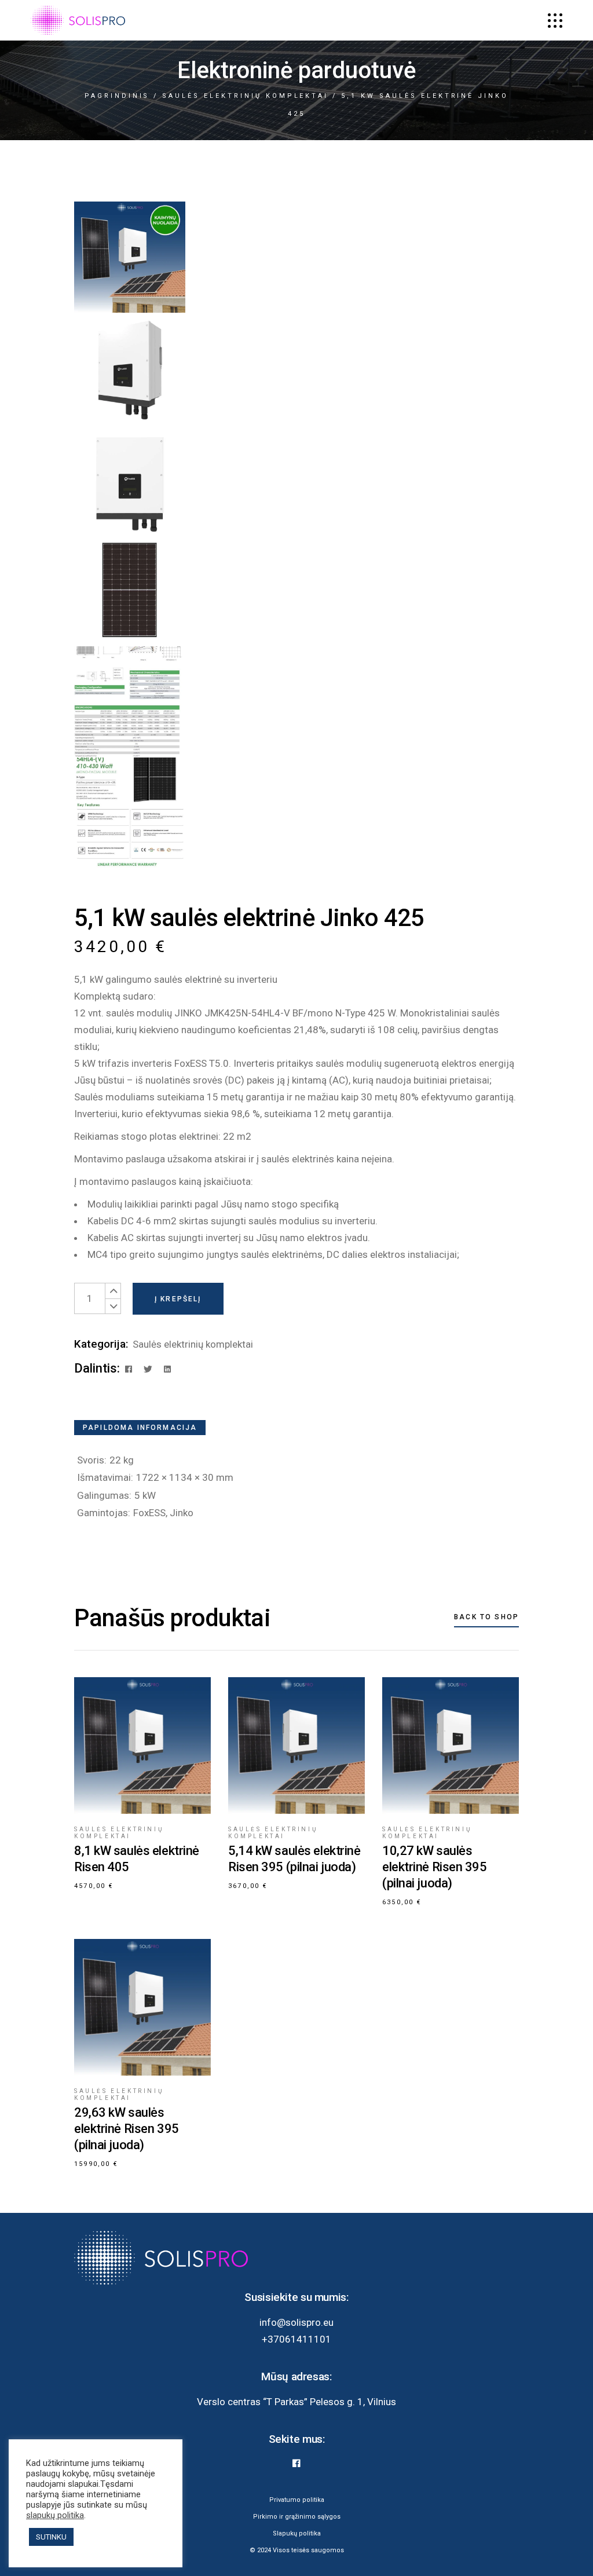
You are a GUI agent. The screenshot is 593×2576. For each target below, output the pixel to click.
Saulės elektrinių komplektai (193, 1344)
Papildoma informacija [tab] (140, 1428)
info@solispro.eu (296, 2322)
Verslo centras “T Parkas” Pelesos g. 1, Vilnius (296, 2402)
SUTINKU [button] (51, 2537)
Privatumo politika (297, 2500)
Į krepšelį (178, 1299)
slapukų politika (55, 2515)
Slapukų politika (297, 2533)
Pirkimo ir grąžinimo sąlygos (297, 2517)
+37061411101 (296, 2339)
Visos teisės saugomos (308, 2550)
